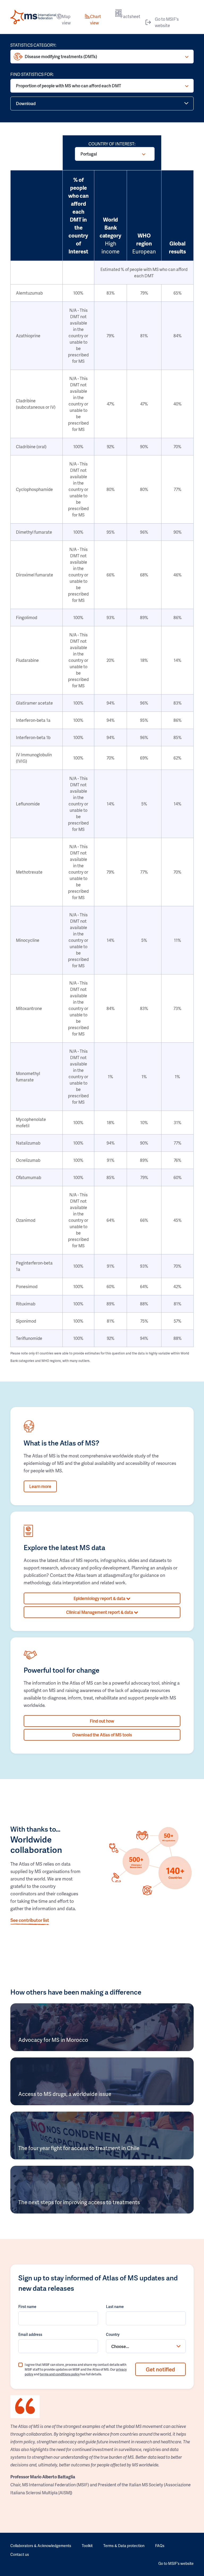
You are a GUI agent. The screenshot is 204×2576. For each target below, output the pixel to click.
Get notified (160, 2369)
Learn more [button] (40, 1486)
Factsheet (130, 16)
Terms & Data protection (124, 2546)
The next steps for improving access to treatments (79, 2202)
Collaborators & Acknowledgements (41, 2546)
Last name (115, 2307)
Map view (66, 20)
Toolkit (87, 2546)
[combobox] (146, 2346)
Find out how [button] (102, 1721)
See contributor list (30, 1920)
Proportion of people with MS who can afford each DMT (69, 86)
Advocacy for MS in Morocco (53, 2040)
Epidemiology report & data (100, 1598)
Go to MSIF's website (167, 22)
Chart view (95, 20)
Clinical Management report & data (100, 1612)
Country (113, 2334)
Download (26, 103)
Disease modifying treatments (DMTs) (61, 56)
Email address (30, 2334)
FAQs (160, 2546)
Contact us (20, 2554)
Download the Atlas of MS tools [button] (102, 1735)
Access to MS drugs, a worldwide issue (65, 2094)
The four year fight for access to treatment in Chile (79, 2148)
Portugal (89, 154)
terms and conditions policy (60, 2374)
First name (27, 2307)
